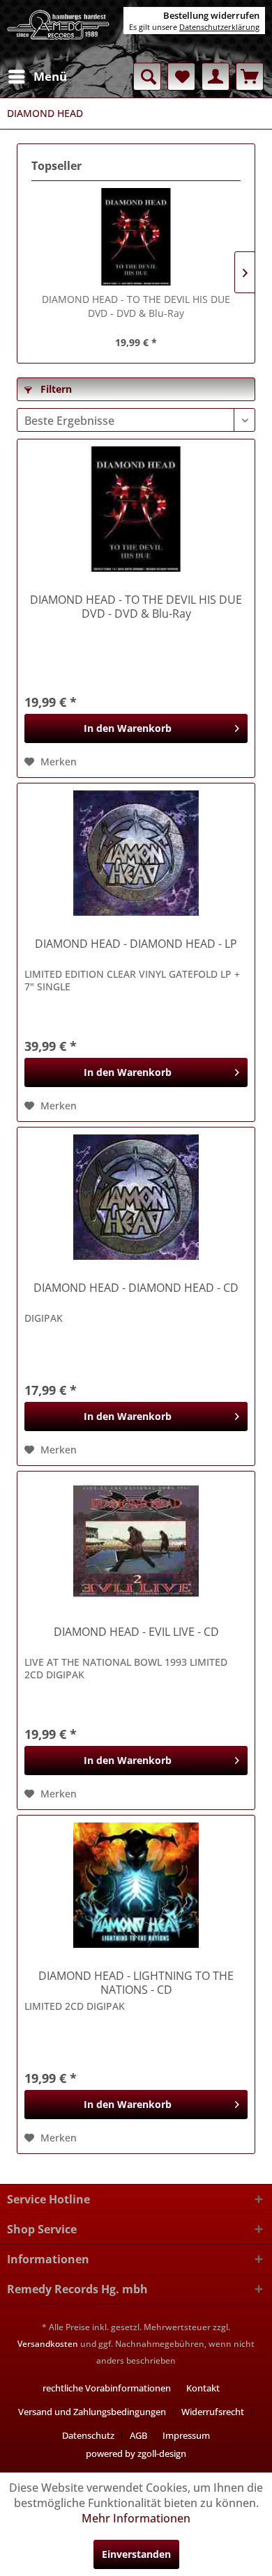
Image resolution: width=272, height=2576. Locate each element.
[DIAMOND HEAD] (136, 853)
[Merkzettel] (181, 77)
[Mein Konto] (216, 77)
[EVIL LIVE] (136, 1541)
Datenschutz (88, 2435)
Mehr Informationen (136, 2518)
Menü (50, 76)
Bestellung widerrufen (211, 15)
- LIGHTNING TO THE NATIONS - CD (136, 1983)
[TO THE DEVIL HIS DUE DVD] (136, 237)
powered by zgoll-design (136, 2453)
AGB (138, 2435)
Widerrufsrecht (213, 2412)
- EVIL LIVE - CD (136, 1632)
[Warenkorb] (250, 77)
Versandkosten (48, 2344)
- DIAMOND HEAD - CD (136, 1288)
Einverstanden (136, 2554)
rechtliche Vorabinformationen (107, 2388)
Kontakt (203, 2388)
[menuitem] (37, 77)
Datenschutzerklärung (219, 27)
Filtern (55, 389)
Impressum (186, 2435)
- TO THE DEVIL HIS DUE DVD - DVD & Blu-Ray (136, 306)
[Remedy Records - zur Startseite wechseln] (59, 31)
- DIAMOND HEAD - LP (136, 944)
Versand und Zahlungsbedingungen (92, 2412)
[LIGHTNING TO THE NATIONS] (136, 1885)
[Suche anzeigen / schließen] (147, 77)
